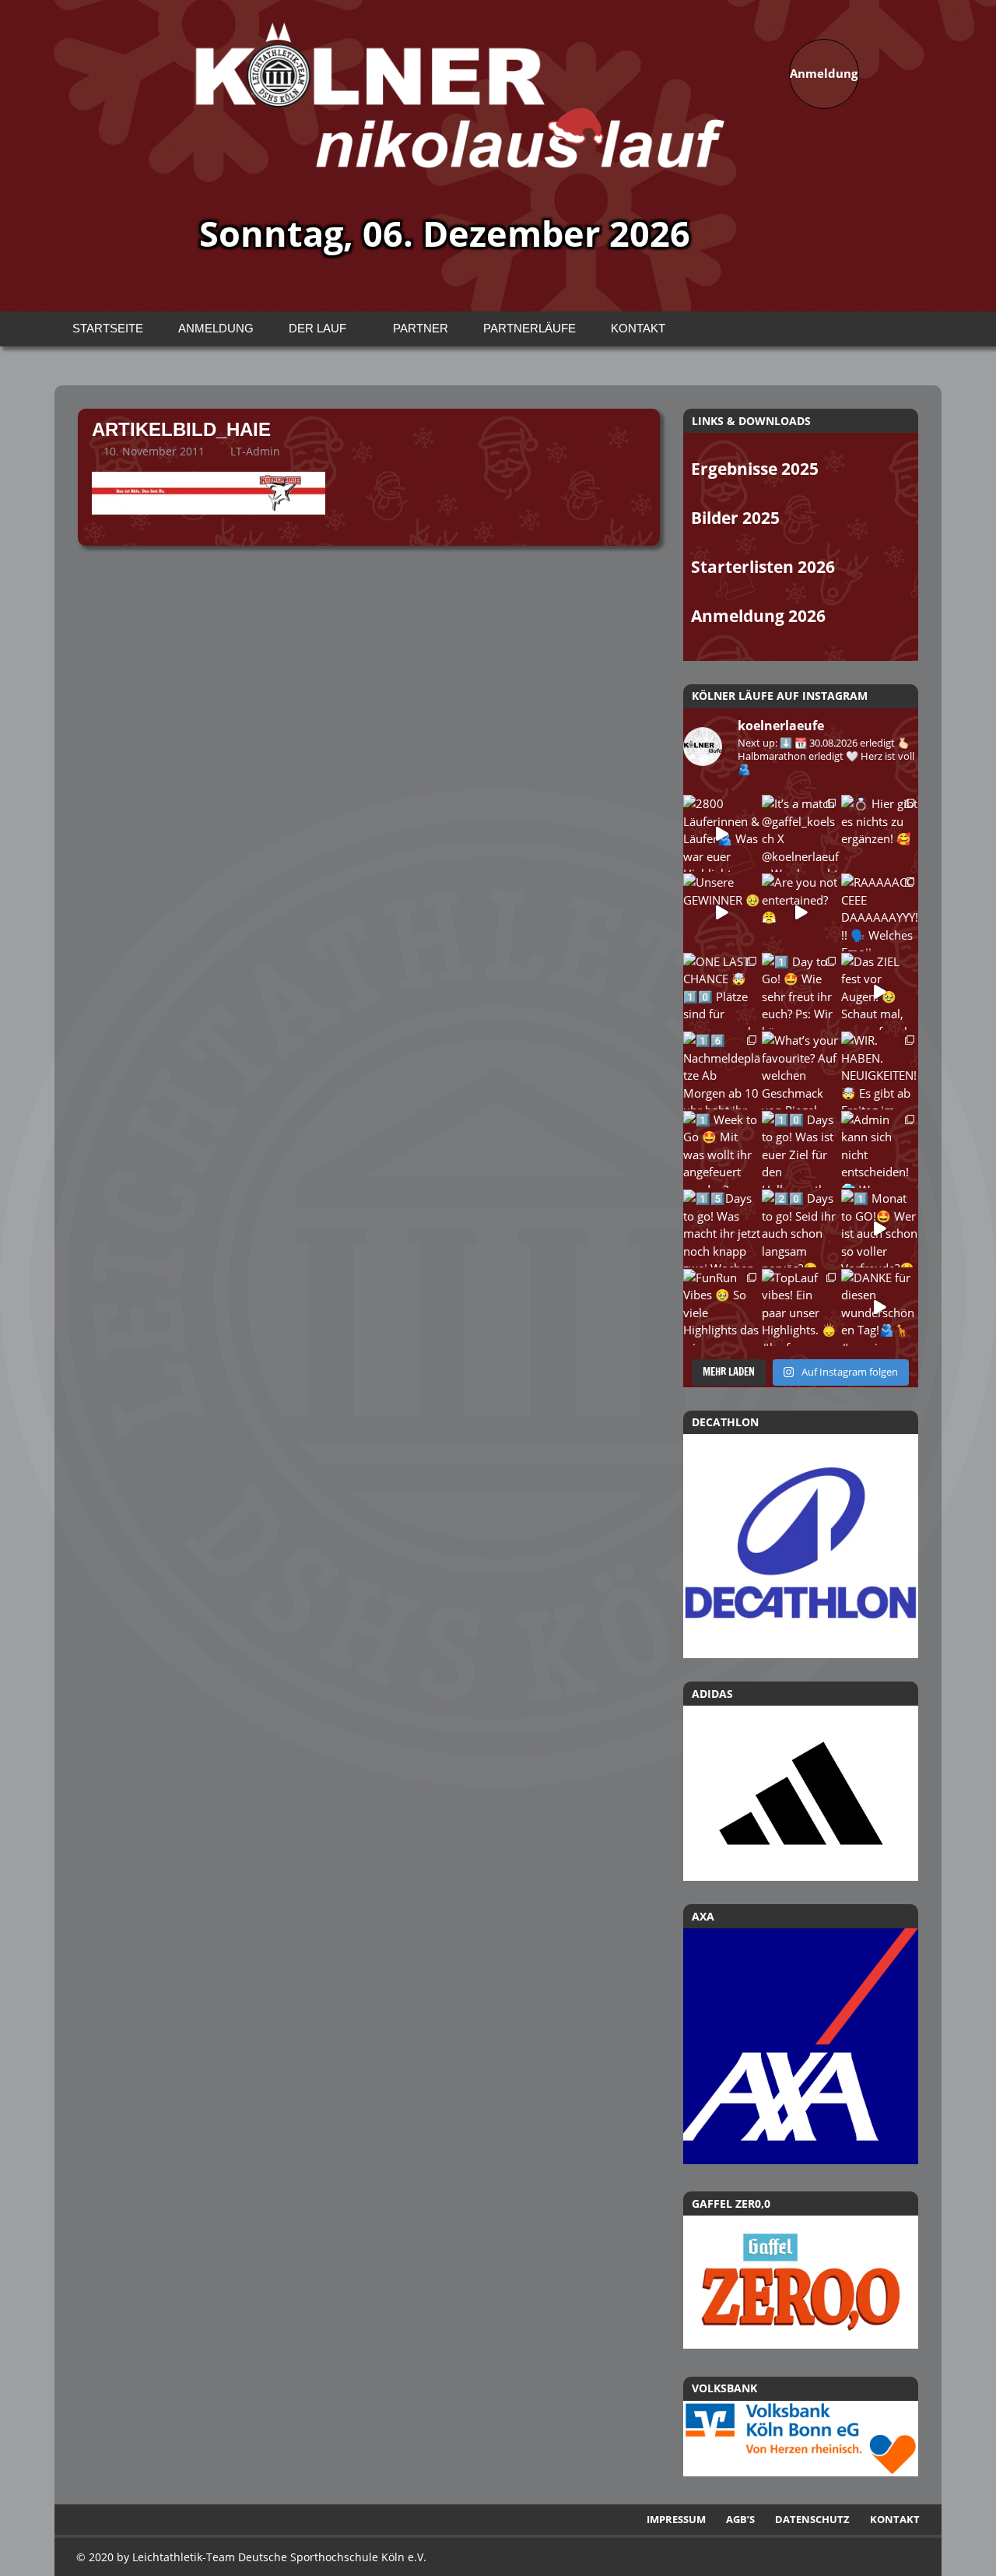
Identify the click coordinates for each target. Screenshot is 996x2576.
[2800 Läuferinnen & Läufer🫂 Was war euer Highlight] (722, 833)
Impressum (676, 2519)
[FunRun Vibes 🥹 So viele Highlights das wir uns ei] (722, 1307)
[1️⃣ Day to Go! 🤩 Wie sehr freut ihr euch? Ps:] (800, 991)
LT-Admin (255, 451)
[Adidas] (801, 1793)
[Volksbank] (801, 2472)
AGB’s (740, 2519)
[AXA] (801, 2160)
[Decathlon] (801, 1546)
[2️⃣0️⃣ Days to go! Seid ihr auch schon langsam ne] (800, 1228)
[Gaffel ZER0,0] (801, 2344)
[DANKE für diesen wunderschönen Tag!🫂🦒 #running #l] (880, 1307)
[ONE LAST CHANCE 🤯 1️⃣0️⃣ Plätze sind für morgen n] (722, 991)
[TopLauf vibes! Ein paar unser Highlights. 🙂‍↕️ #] (800, 1307)
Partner (421, 328)
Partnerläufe (530, 328)
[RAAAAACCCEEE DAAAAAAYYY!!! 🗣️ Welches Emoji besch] (880, 912)
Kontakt (638, 328)
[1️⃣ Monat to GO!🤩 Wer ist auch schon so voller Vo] (880, 1228)
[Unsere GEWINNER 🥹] (722, 912)
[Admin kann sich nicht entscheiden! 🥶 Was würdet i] (880, 1149)
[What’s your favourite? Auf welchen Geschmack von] (800, 1070)
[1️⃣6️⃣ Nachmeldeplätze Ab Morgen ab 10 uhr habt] (722, 1070)
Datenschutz (812, 2519)
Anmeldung (216, 328)
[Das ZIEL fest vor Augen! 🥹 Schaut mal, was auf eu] (880, 991)
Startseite (108, 328)
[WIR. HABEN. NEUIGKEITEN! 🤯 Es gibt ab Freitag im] (880, 1070)
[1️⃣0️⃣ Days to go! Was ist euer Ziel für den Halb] (800, 1149)
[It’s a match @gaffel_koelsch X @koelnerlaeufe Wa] (800, 833)
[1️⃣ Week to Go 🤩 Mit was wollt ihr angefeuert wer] (722, 1149)
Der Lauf (317, 328)
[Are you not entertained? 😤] (800, 912)
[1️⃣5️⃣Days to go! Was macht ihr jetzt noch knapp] (722, 1228)
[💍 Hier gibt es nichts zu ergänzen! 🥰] (880, 833)
